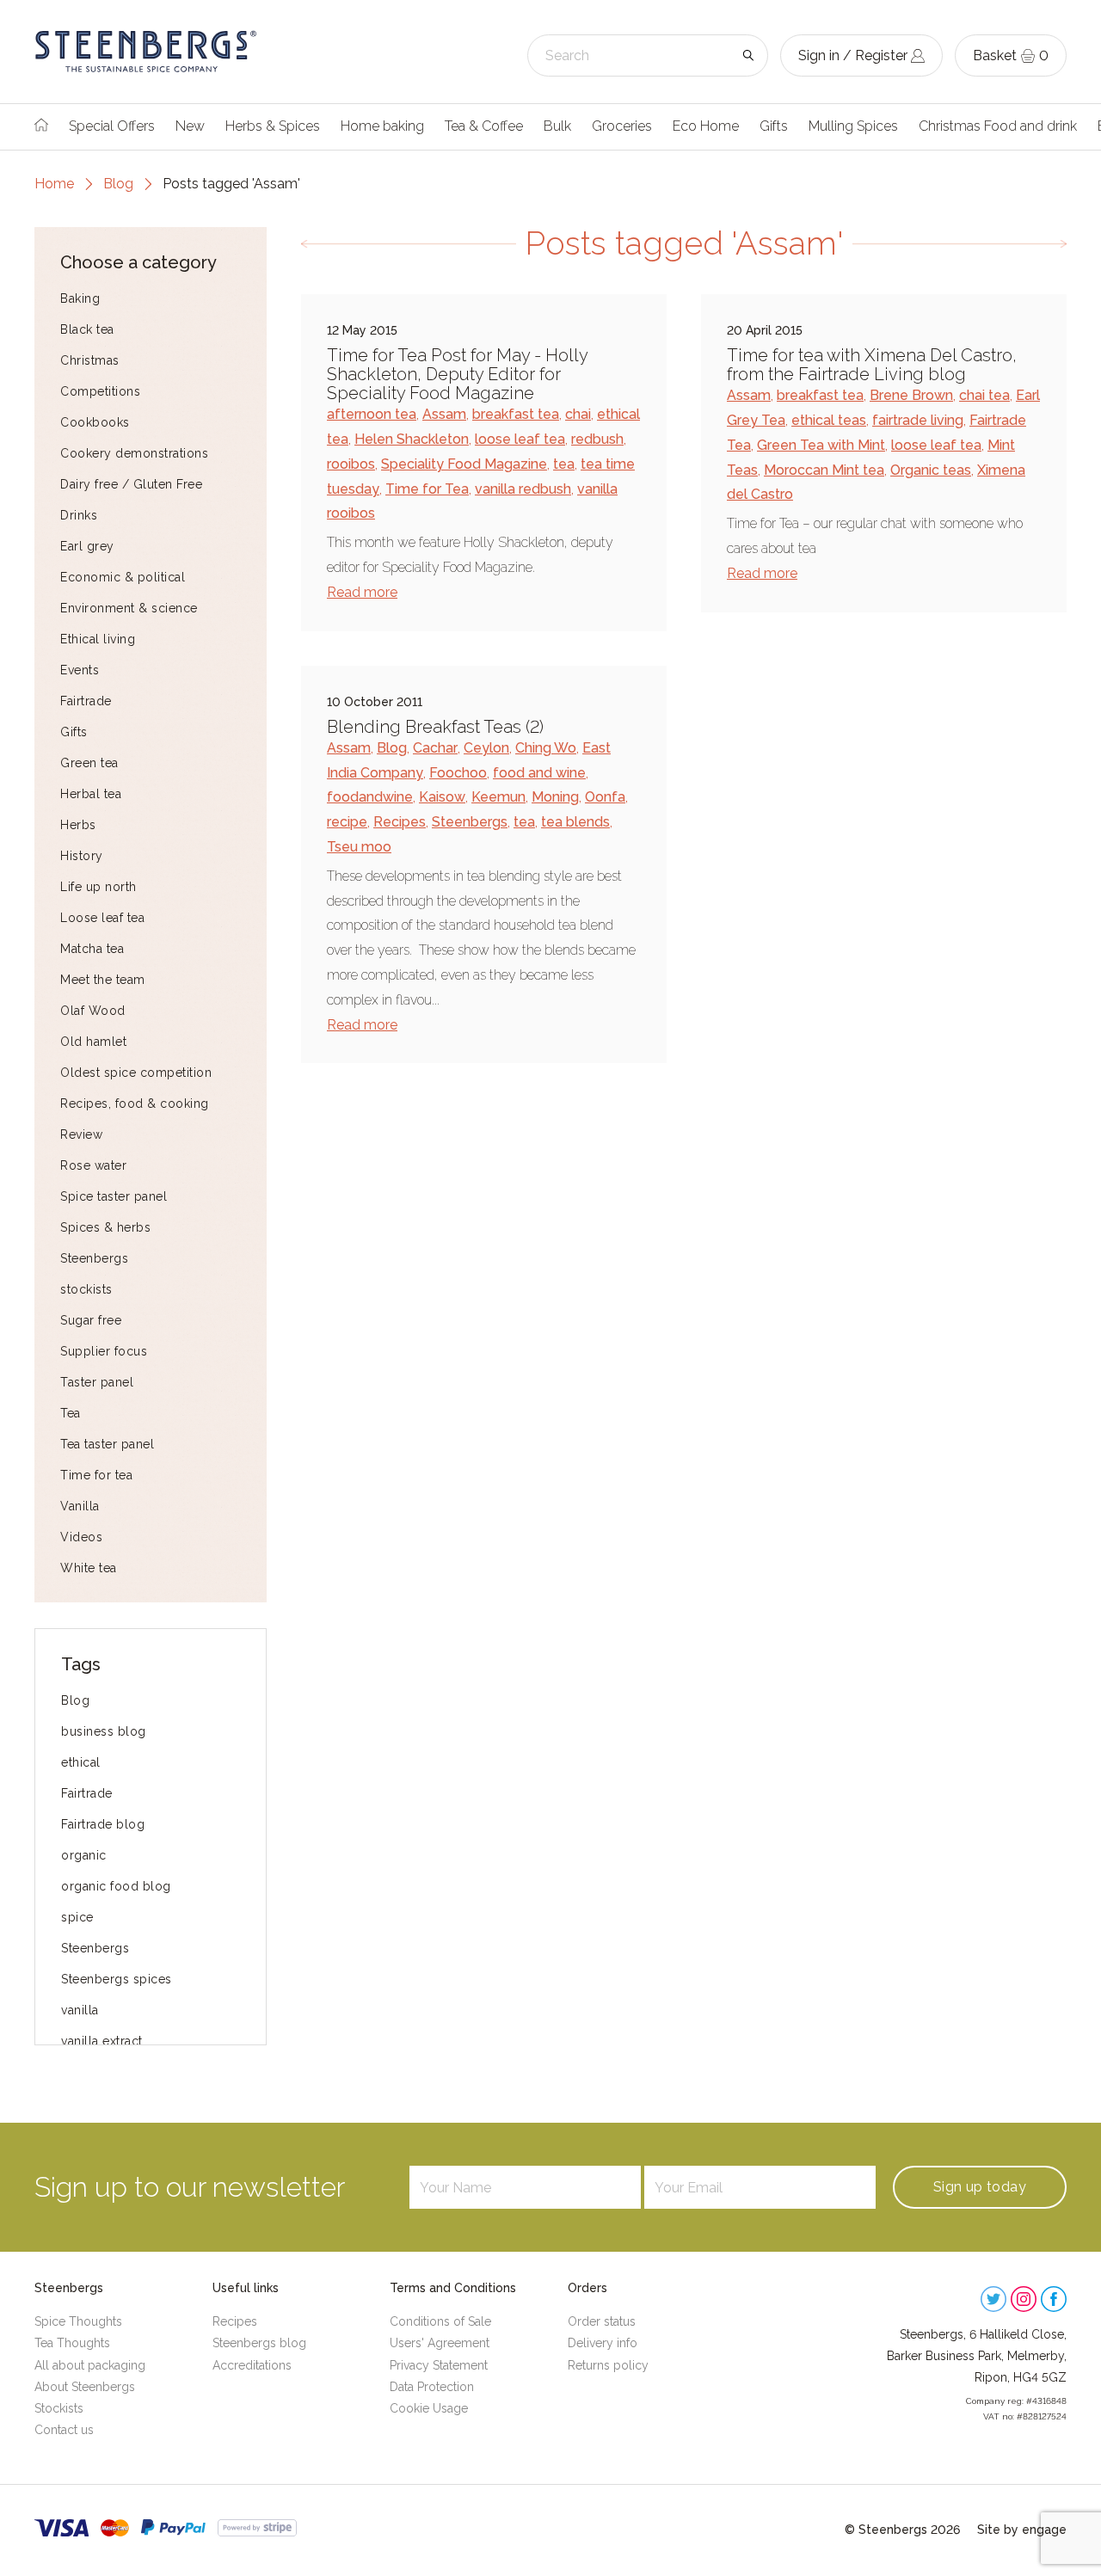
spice (77, 1917)
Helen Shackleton (412, 439)
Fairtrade (86, 701)
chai (578, 414)
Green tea (89, 763)
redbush (597, 439)
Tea (71, 1413)
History (82, 856)
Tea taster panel (107, 1444)
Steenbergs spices (117, 1979)
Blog (118, 184)
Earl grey (87, 546)
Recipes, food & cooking (135, 1104)
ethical (81, 1762)
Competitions (100, 391)
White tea (89, 1568)
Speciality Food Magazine (464, 464)
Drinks (79, 515)
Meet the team (103, 980)
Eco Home (706, 126)
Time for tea (96, 1475)
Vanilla (80, 1506)
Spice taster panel (114, 1196)
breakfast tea (516, 414)
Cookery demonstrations (134, 453)
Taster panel (97, 1382)
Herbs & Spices (273, 126)
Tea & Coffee (484, 126)
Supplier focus (104, 1351)
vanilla (80, 2010)
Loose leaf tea (102, 918)
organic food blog (116, 1886)
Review (81, 1134)
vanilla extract (102, 2041)
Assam (444, 414)
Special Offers (112, 126)
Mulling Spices (853, 126)
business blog (104, 1731)
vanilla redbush (523, 489)
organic (84, 1855)
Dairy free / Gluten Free (131, 484)
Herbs (78, 825)
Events (80, 670)
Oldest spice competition (136, 1073)
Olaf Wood (93, 1011)
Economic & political (123, 577)
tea (564, 464)
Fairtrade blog (103, 1824)
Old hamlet (93, 1042)
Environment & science (129, 608)
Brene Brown (911, 395)
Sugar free (91, 1320)
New (190, 126)
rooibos (351, 464)
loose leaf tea (520, 439)
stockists (86, 1289)
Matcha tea (92, 949)
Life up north (98, 887)
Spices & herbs (105, 1227)
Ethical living (98, 639)
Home (54, 184)
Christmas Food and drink (998, 126)
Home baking (382, 126)
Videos (81, 1537)
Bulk (557, 126)
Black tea (87, 329)
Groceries (622, 126)
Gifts (774, 126)
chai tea (984, 395)
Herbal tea (91, 794)
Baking (80, 298)
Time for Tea (427, 489)
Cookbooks (95, 422)
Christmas (90, 360)
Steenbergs (94, 1258)
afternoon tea (372, 414)
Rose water (93, 1165)
